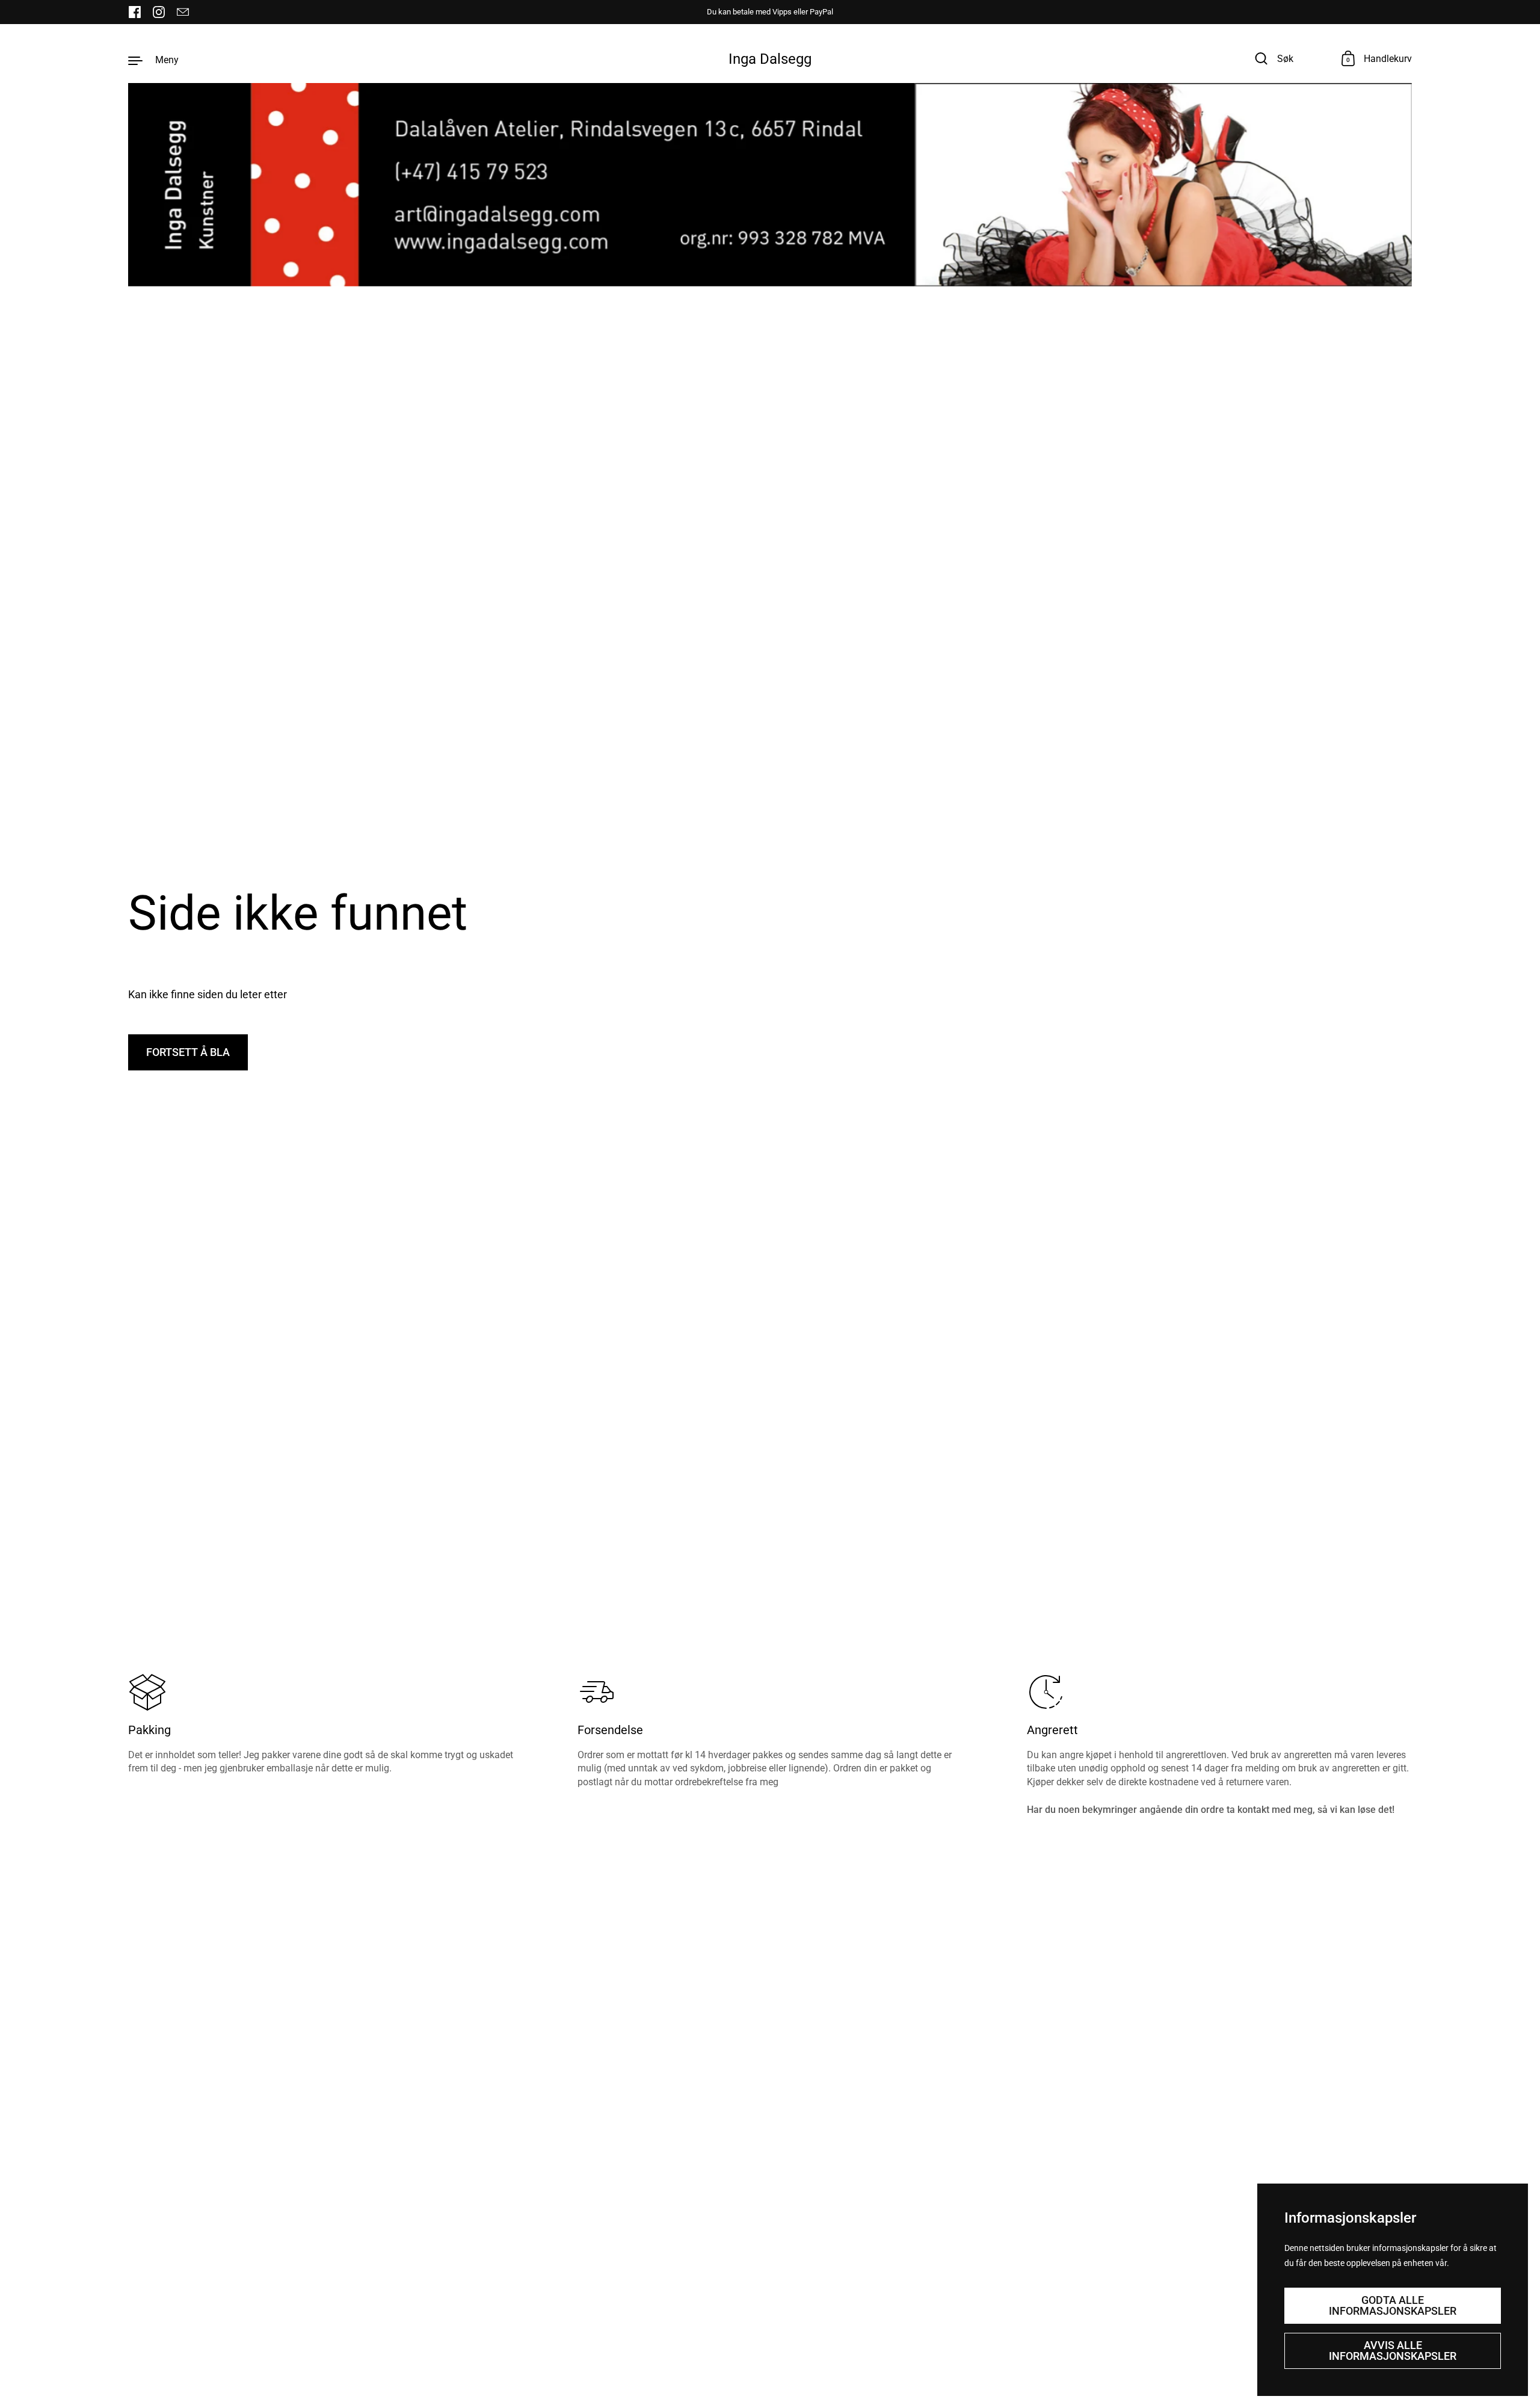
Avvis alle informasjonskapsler (1393, 2351)
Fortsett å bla (188, 1052)
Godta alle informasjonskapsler (1393, 2305)
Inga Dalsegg (770, 59)
